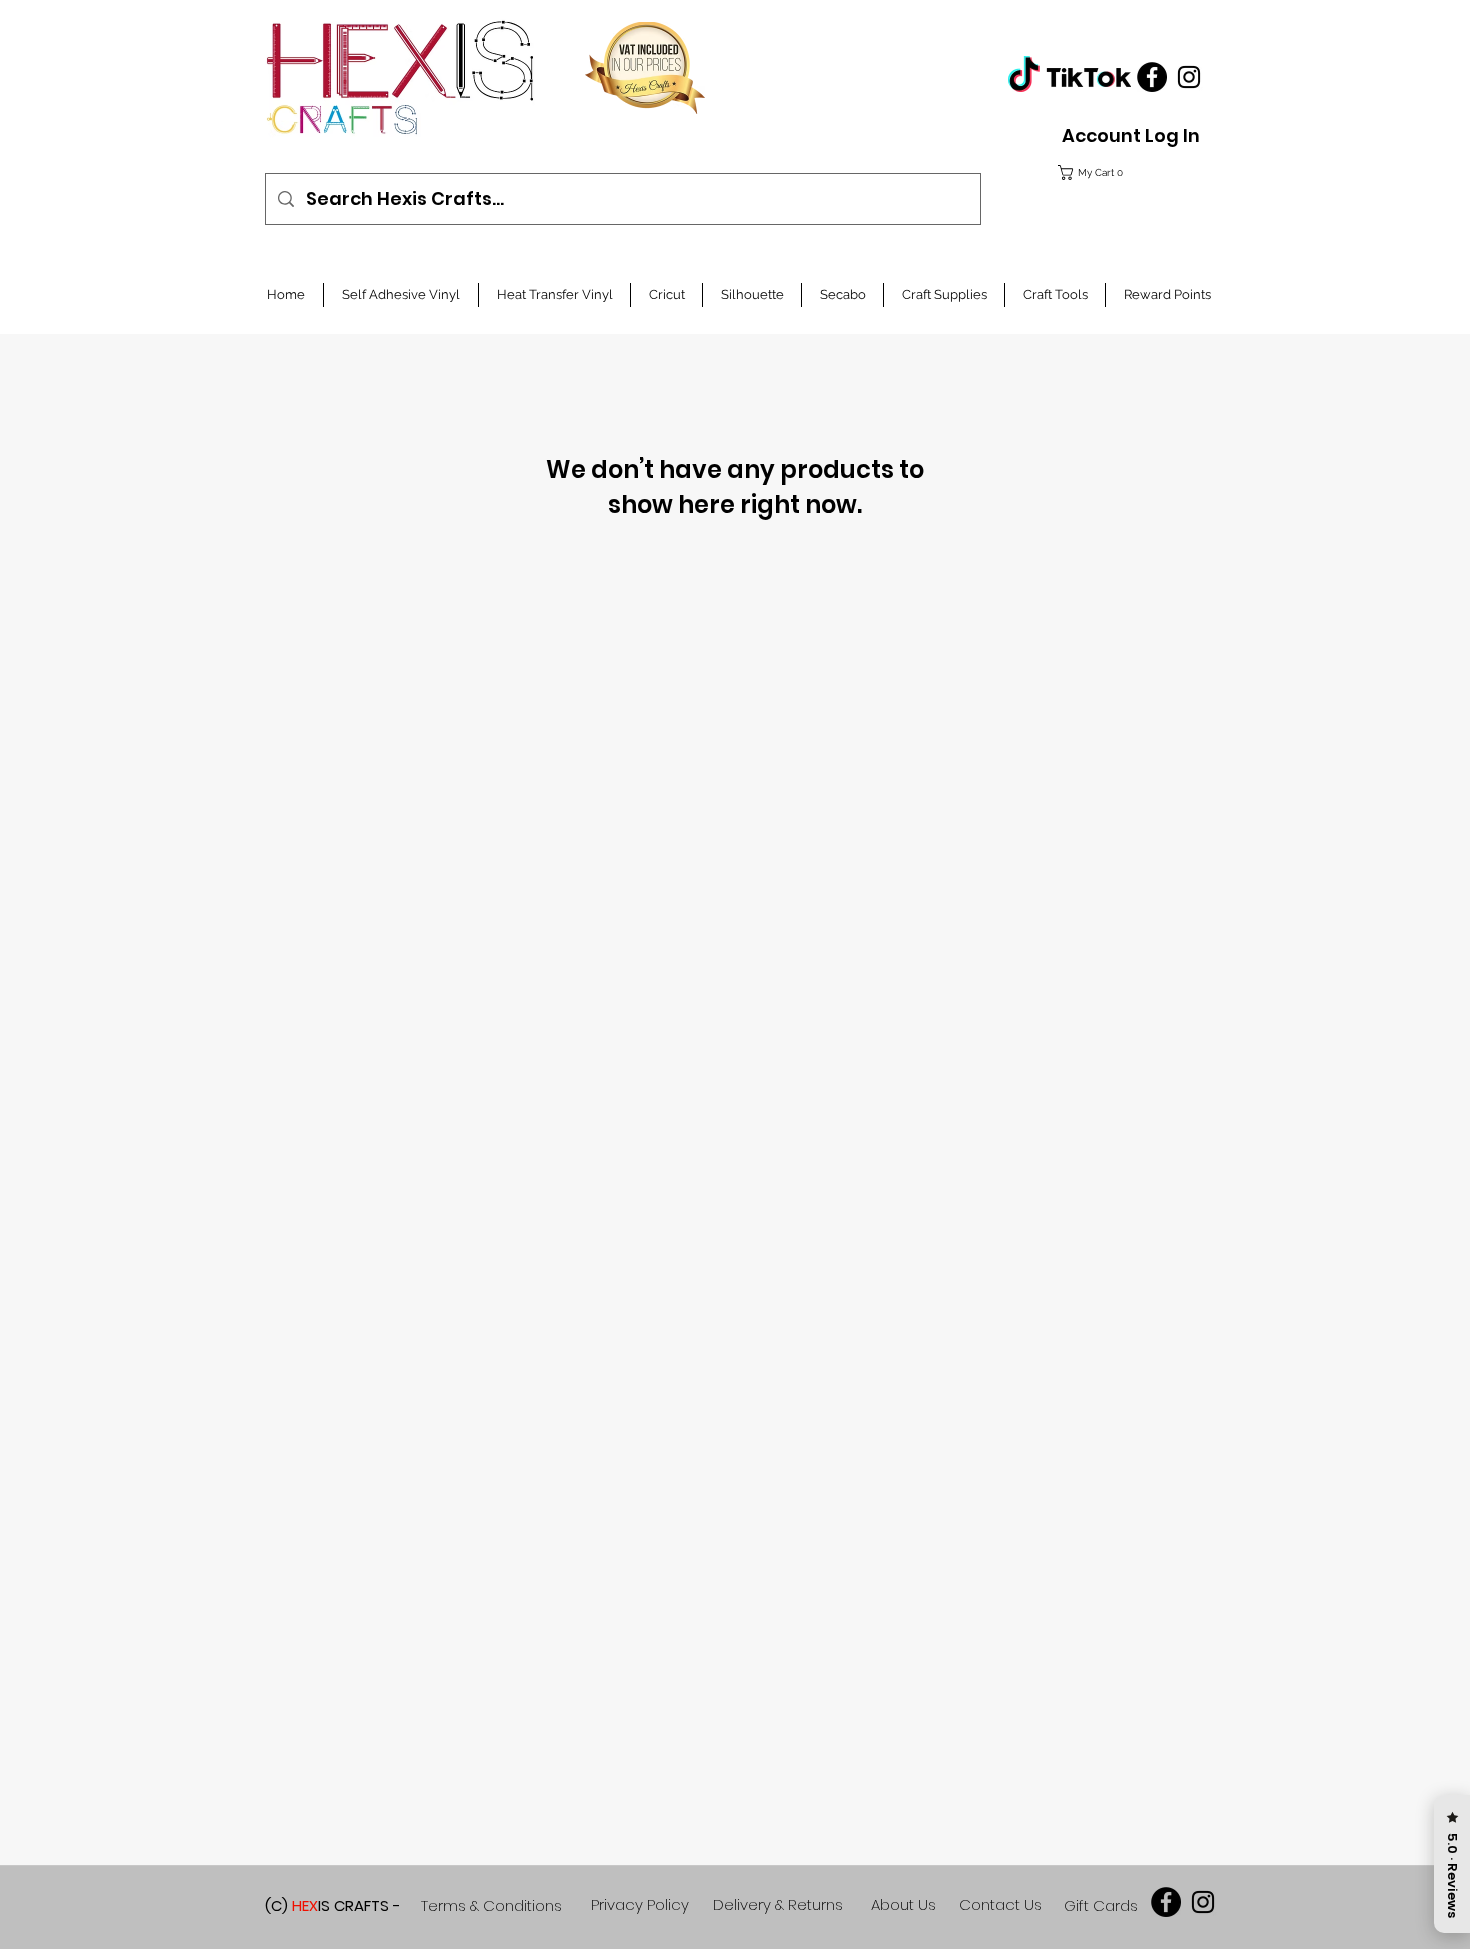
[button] (1126, 172)
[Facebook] (1152, 77)
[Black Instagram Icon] (1189, 77)
